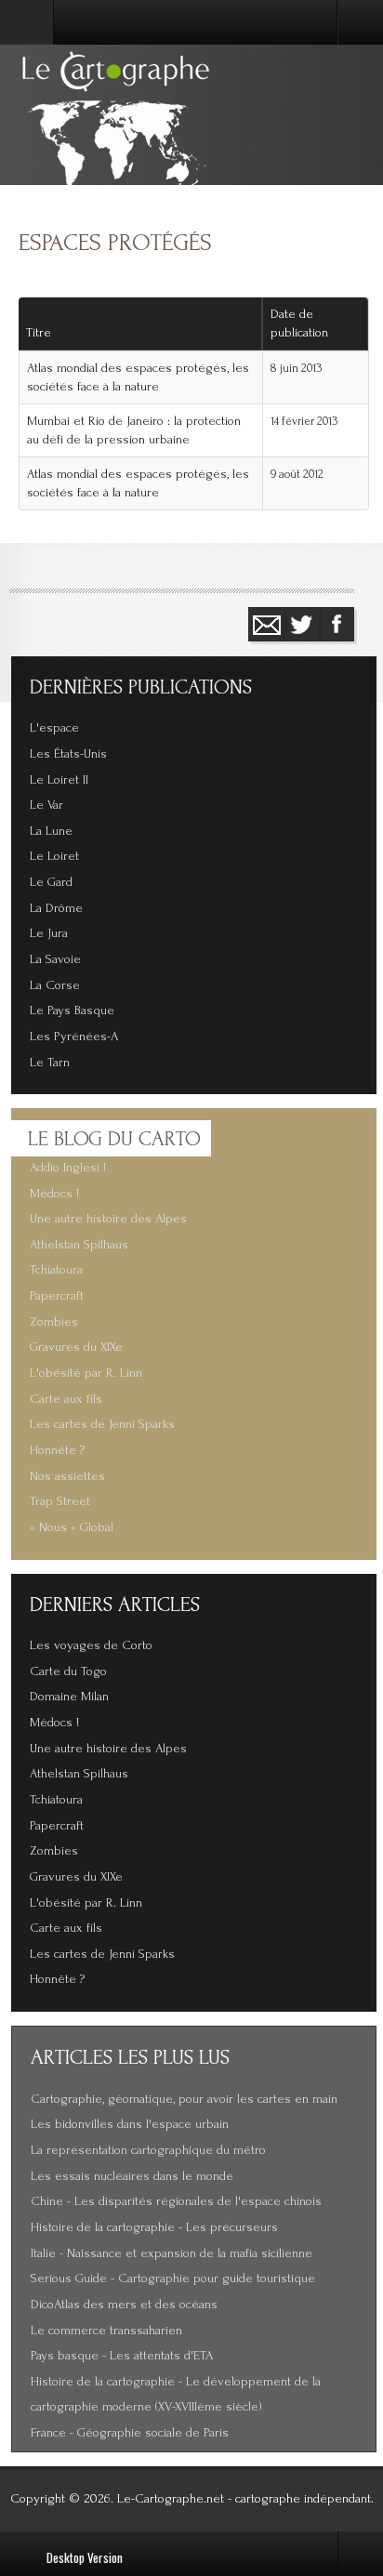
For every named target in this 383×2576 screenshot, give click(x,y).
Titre (39, 333)
